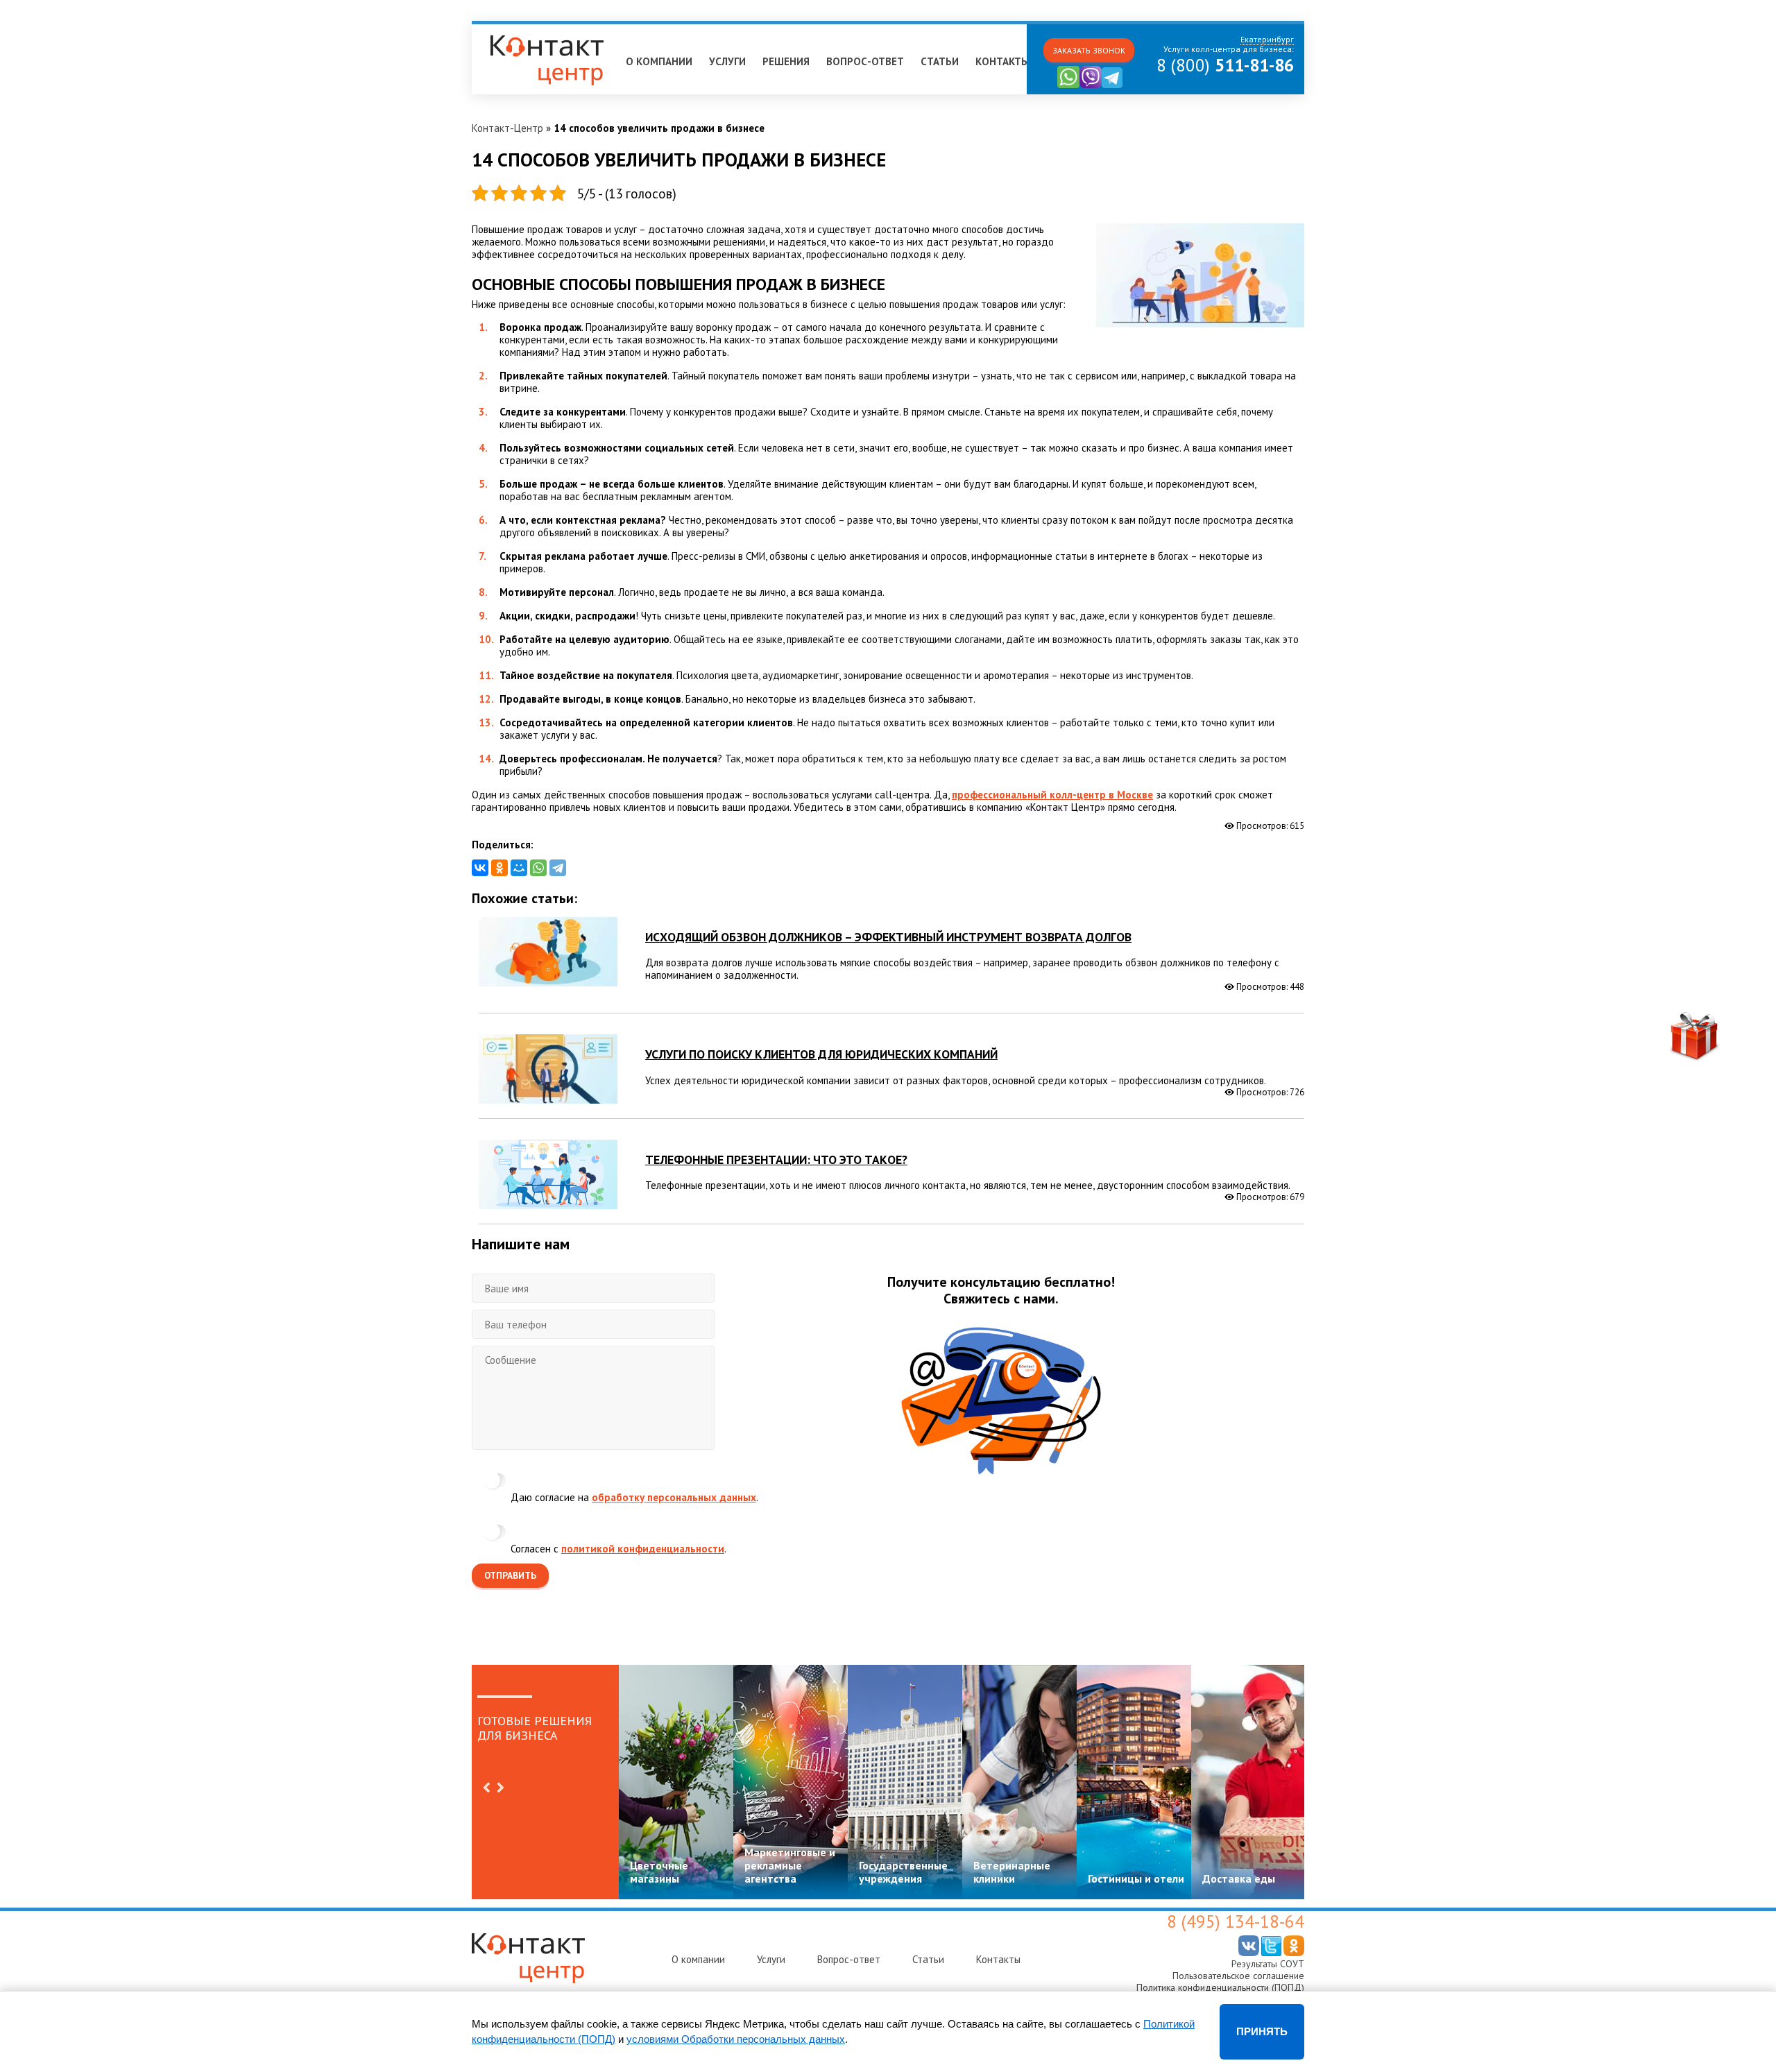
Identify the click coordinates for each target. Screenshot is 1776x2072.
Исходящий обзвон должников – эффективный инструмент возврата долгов (888, 937)
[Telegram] (558, 868)
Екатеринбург (510, 30)
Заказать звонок (1089, 50)
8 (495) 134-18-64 (1236, 1921)
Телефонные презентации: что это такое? (776, 1159)
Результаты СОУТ (1268, 1964)
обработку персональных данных (674, 1497)
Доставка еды (1239, 1878)
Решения (786, 61)
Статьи (940, 61)
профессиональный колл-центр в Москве (1052, 795)
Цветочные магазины (659, 1872)
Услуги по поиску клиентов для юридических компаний (821, 1054)
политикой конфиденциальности (643, 1549)
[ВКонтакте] (480, 868)
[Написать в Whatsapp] (1068, 85)
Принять (1262, 2031)
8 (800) (1225, 65)
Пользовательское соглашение (1238, 1976)
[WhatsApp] (538, 868)
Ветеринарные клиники (1012, 1872)
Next (500, 1788)
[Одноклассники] (499, 868)
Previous (486, 1788)
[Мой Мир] (519, 868)
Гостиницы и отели (1136, 1878)
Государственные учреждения (903, 1872)
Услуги (727, 61)
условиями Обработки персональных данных (736, 2039)
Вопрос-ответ (865, 61)
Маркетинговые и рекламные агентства (790, 1865)
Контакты (1002, 61)
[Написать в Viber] (1091, 85)
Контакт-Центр (507, 128)
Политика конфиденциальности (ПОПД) (1220, 1987)
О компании (659, 61)
